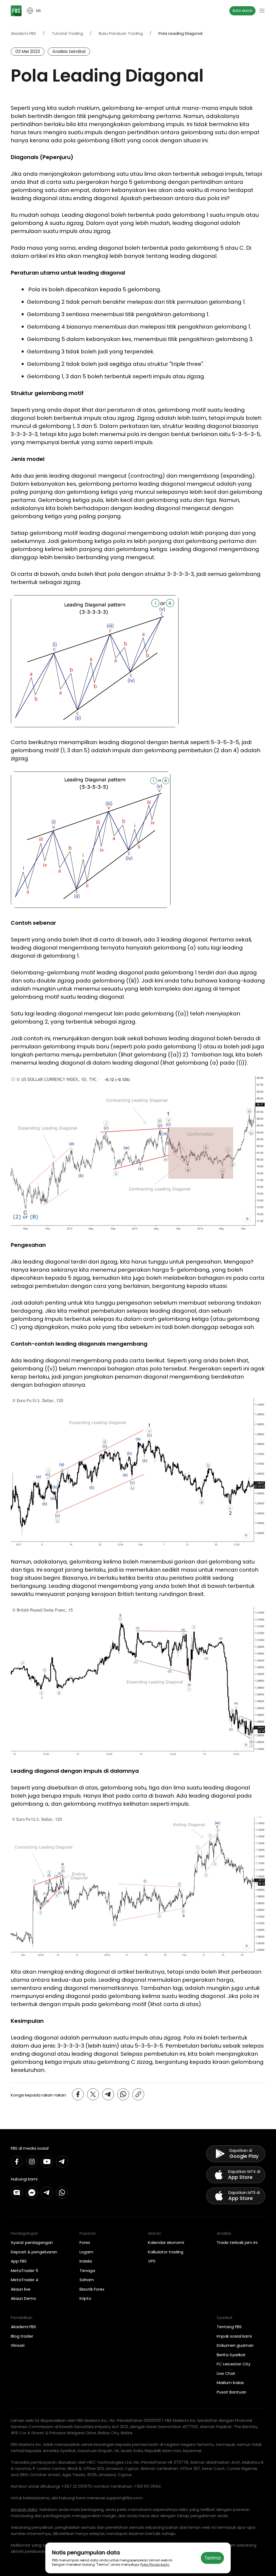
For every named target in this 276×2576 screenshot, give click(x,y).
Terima (213, 2558)
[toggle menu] (262, 11)
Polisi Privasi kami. (155, 2565)
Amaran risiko (24, 2509)
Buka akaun (242, 11)
